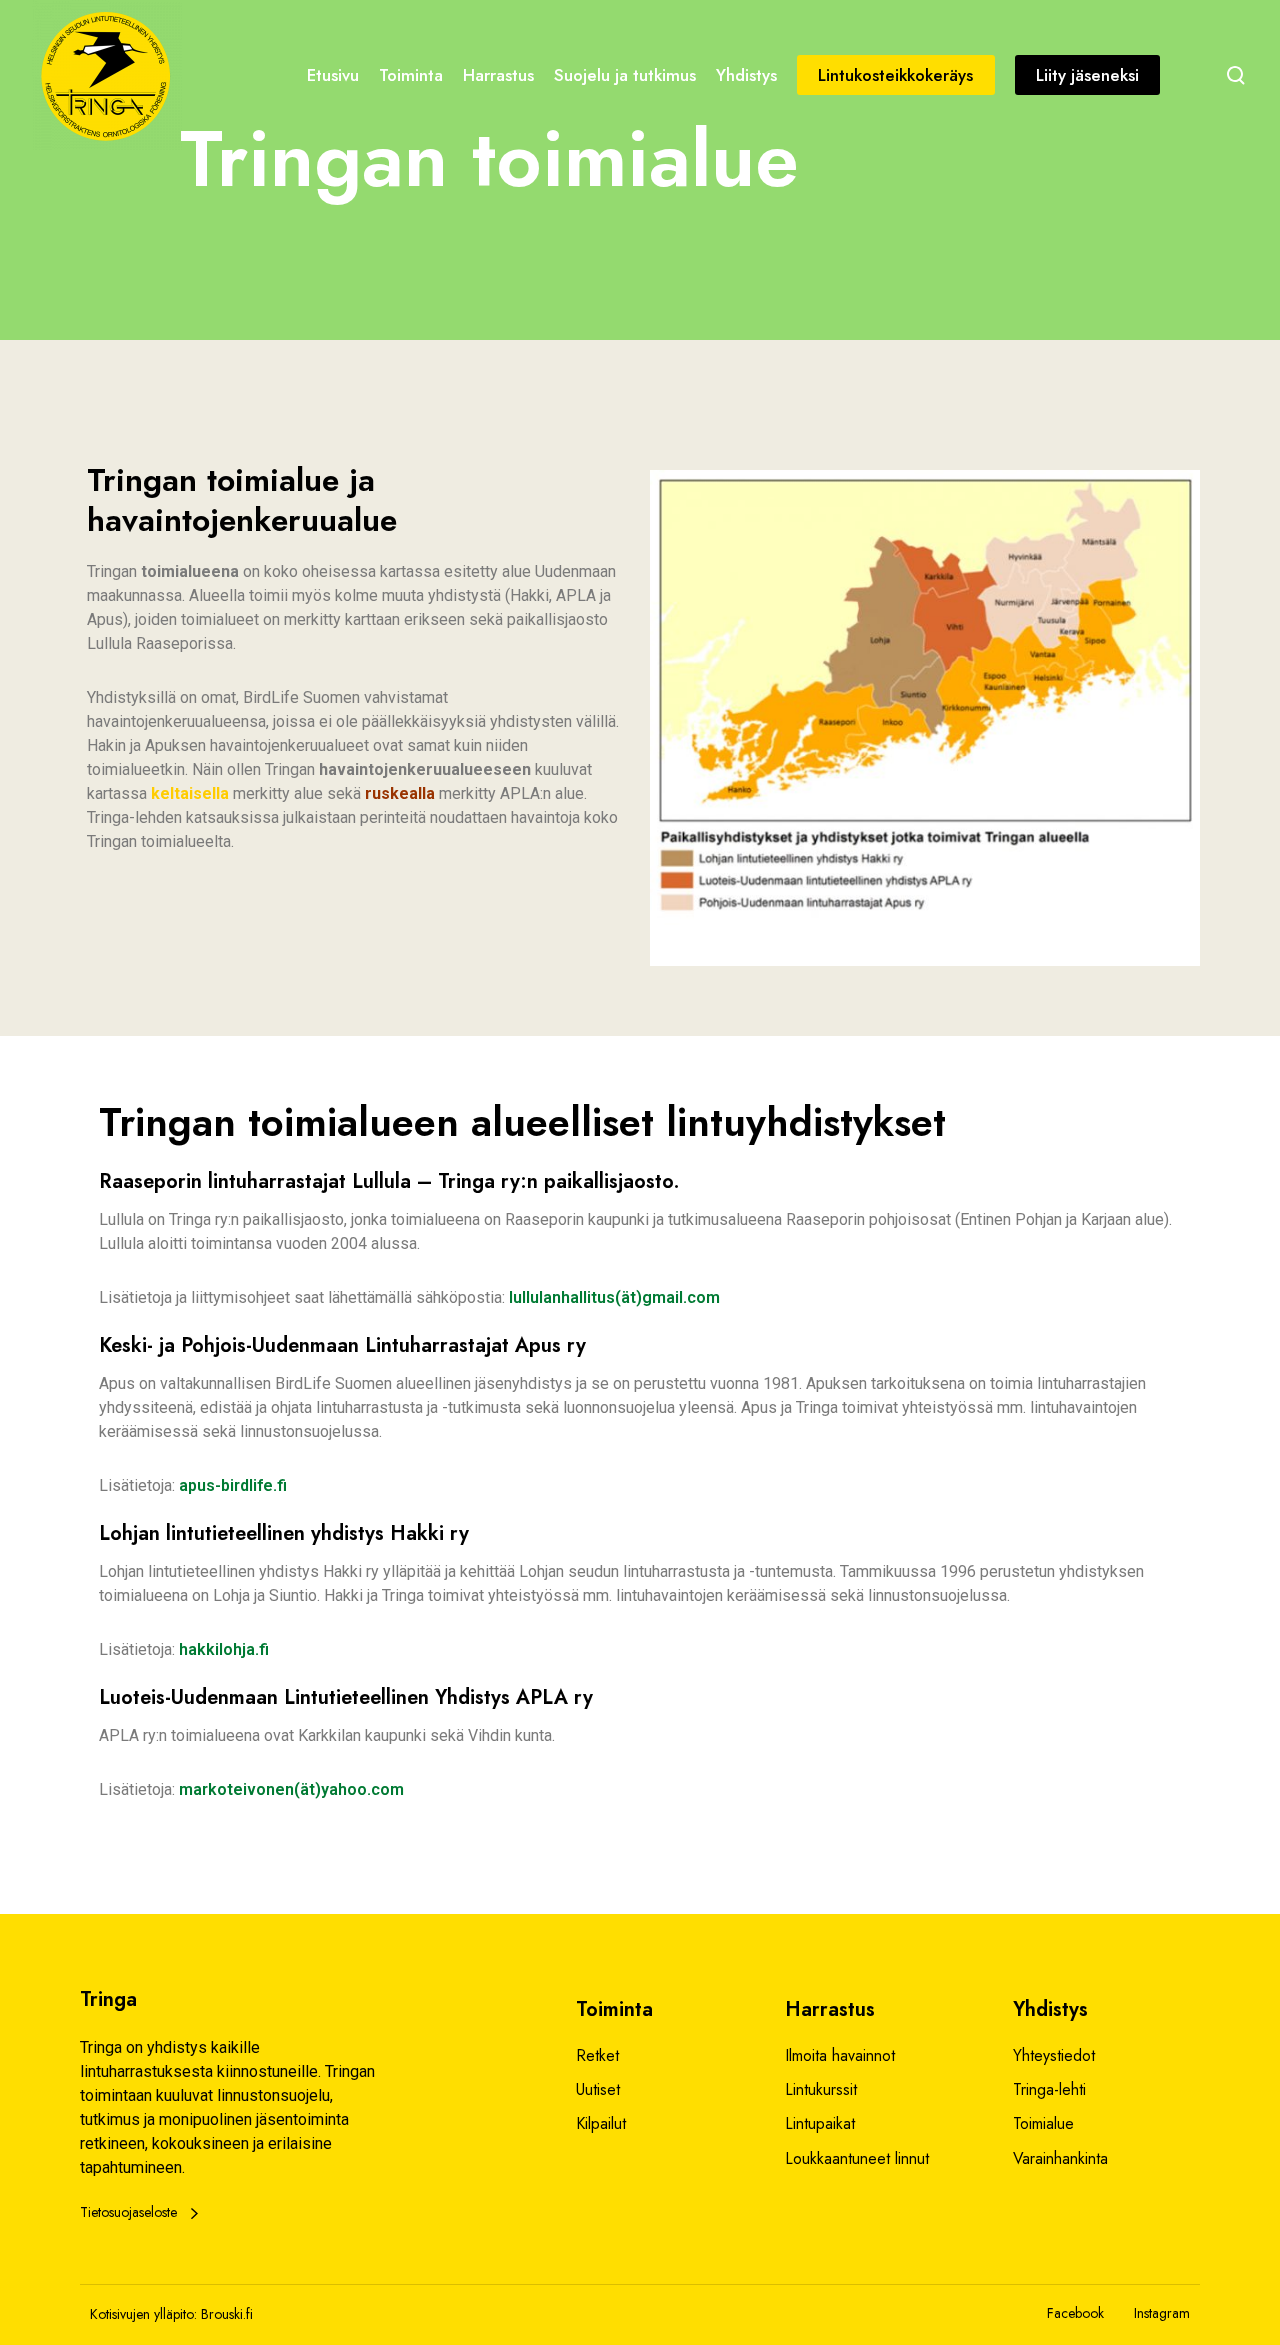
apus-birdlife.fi (233, 1485)
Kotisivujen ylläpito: (143, 2314)
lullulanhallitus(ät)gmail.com (614, 1297)
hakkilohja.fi (224, 1649)
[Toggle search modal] (1236, 75)
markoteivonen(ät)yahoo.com (291, 1789)
